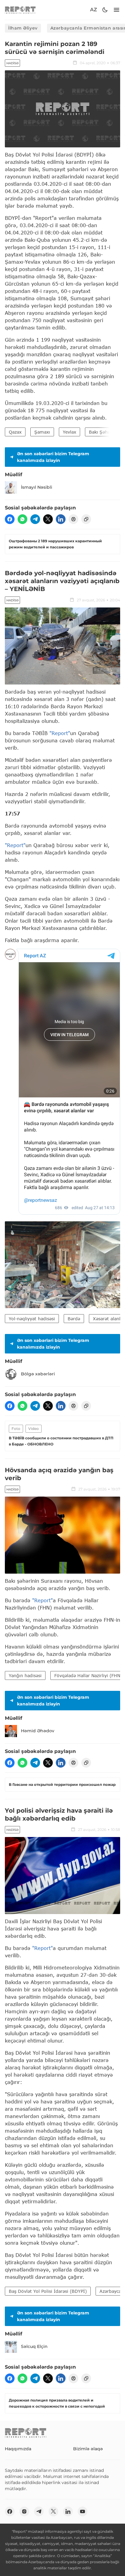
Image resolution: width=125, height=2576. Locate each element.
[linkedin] (61, 519)
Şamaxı (42, 432)
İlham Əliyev (23, 28)
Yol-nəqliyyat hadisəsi (32, 1319)
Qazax (15, 432)
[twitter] (48, 519)
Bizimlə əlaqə (88, 2449)
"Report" (60, 733)
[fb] (10, 519)
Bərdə (74, 1319)
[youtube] (83, 2511)
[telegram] (35, 519)
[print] (73, 519)
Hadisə (12, 63)
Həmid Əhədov (38, 1731)
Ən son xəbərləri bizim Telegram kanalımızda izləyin (53, 457)
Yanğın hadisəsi (25, 1675)
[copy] (86, 519)
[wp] (22, 519)
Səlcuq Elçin (34, 2346)
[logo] (20, 10)
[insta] (24, 2511)
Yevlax (69, 432)
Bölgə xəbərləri (38, 1374)
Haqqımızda (18, 2449)
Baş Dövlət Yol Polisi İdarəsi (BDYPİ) (48, 2291)
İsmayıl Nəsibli (37, 487)
